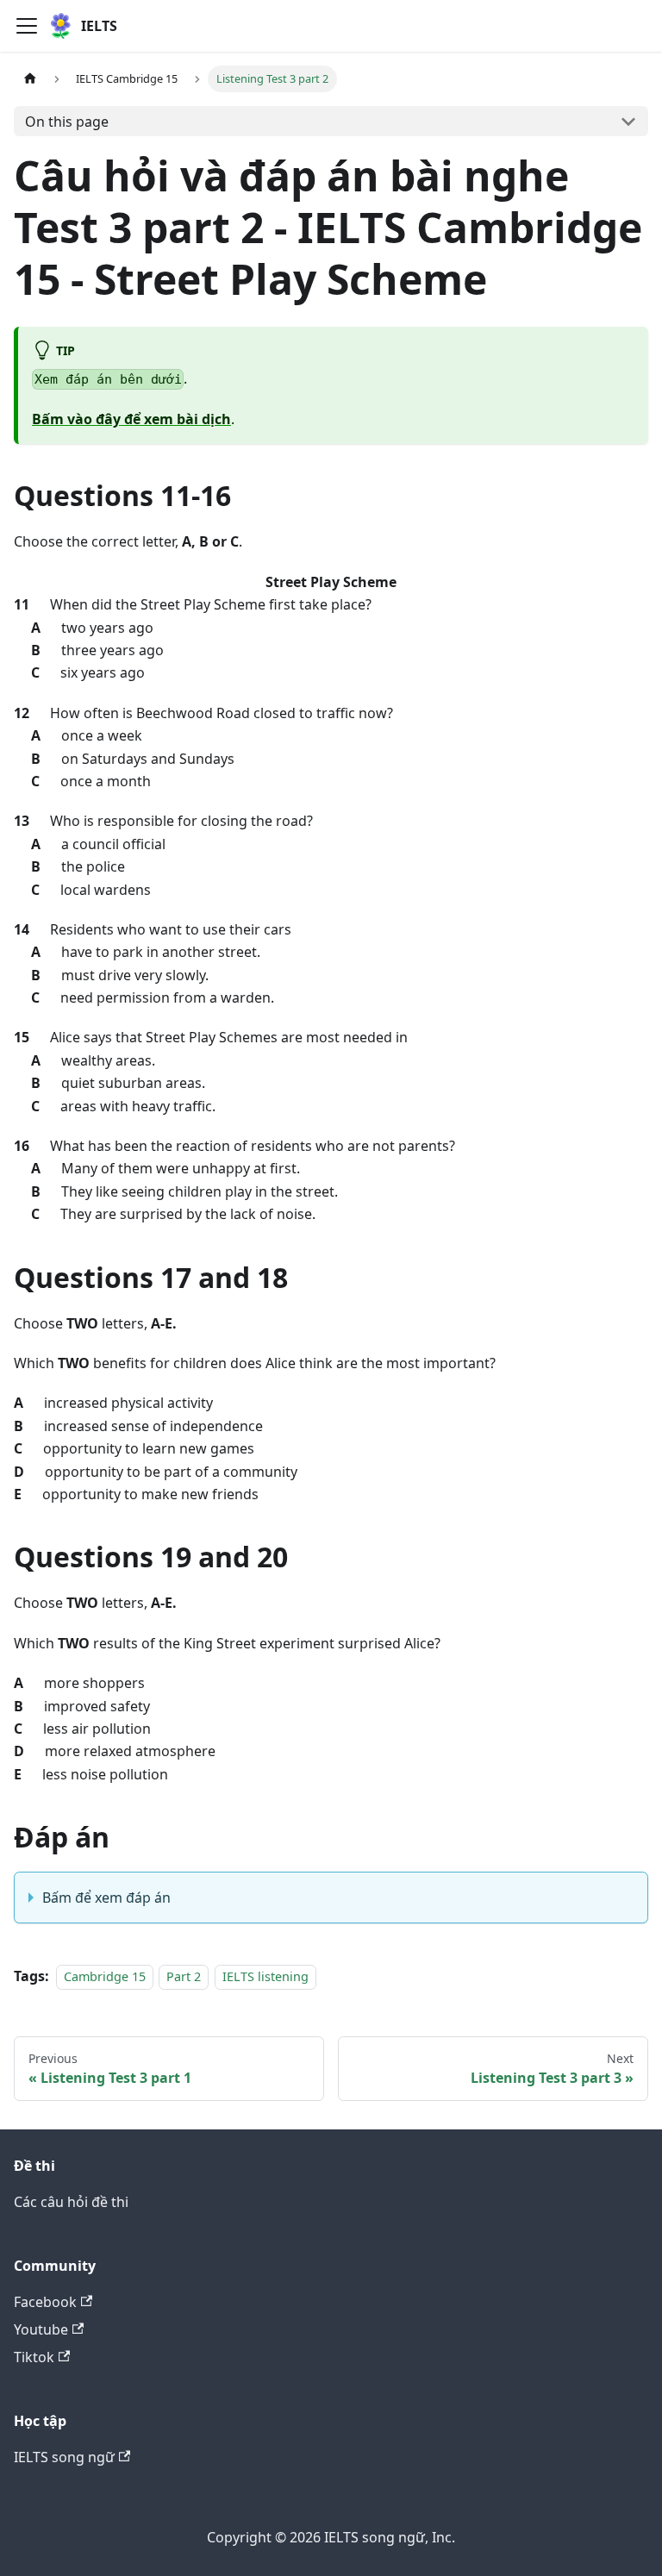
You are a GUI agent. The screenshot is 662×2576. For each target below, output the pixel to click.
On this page (67, 122)
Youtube (41, 2329)
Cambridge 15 (105, 1976)
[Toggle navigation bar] (27, 26)
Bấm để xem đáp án (106, 1898)
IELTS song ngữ (64, 2457)
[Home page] (30, 79)
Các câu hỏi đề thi (71, 2202)
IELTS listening (265, 1976)
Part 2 (184, 1976)
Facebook (45, 2302)
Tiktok (34, 2357)
